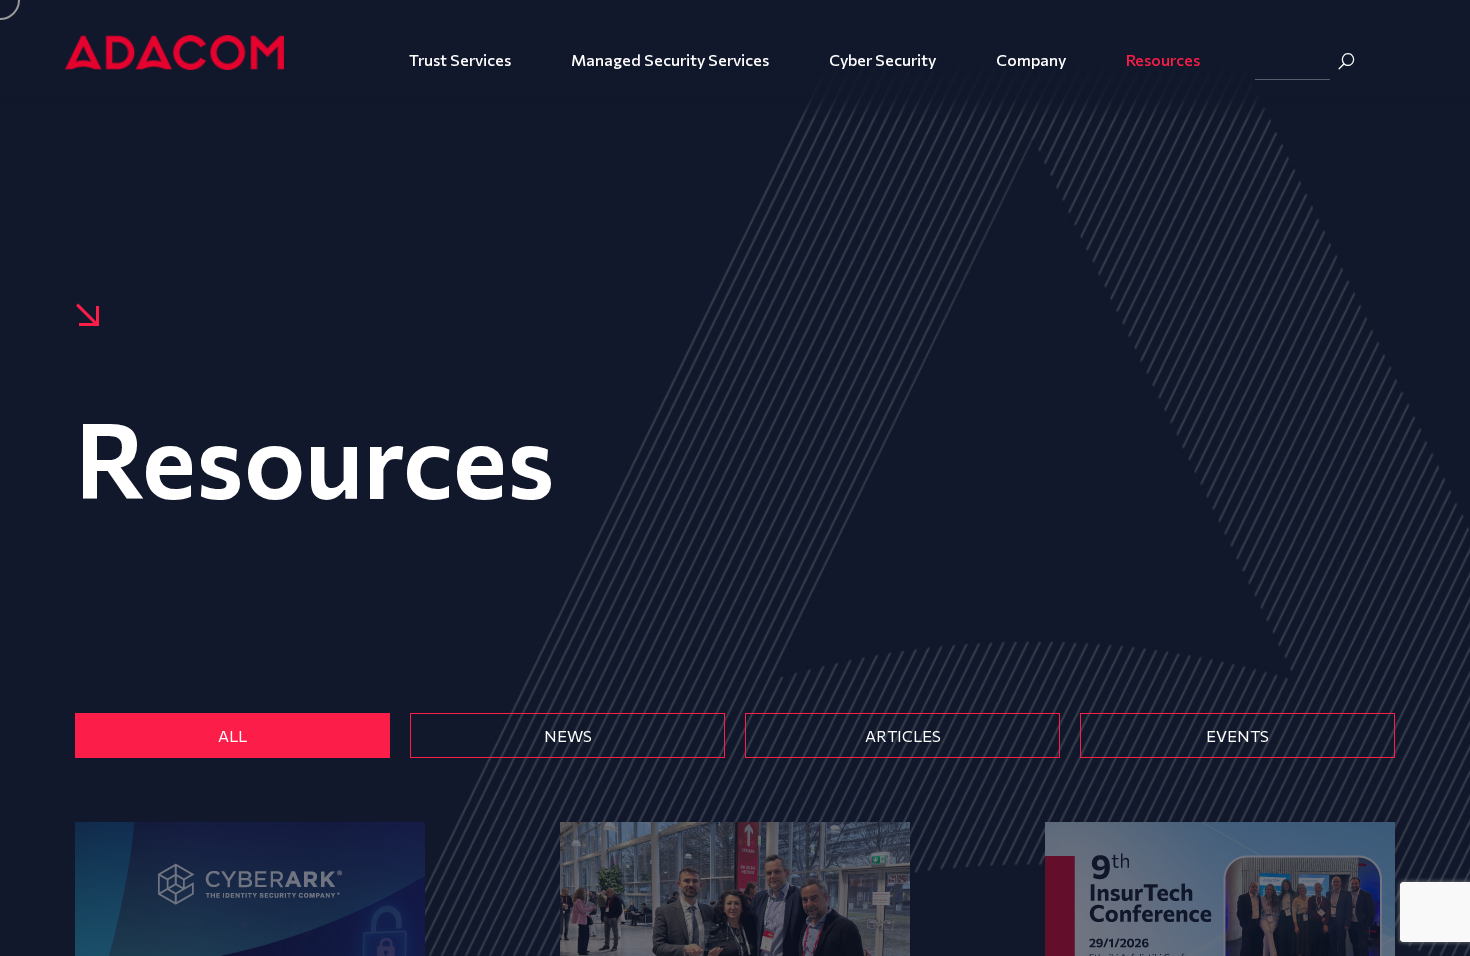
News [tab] (568, 735)
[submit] (1346, 61)
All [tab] (232, 735)
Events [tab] (1237, 735)
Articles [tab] (903, 735)
